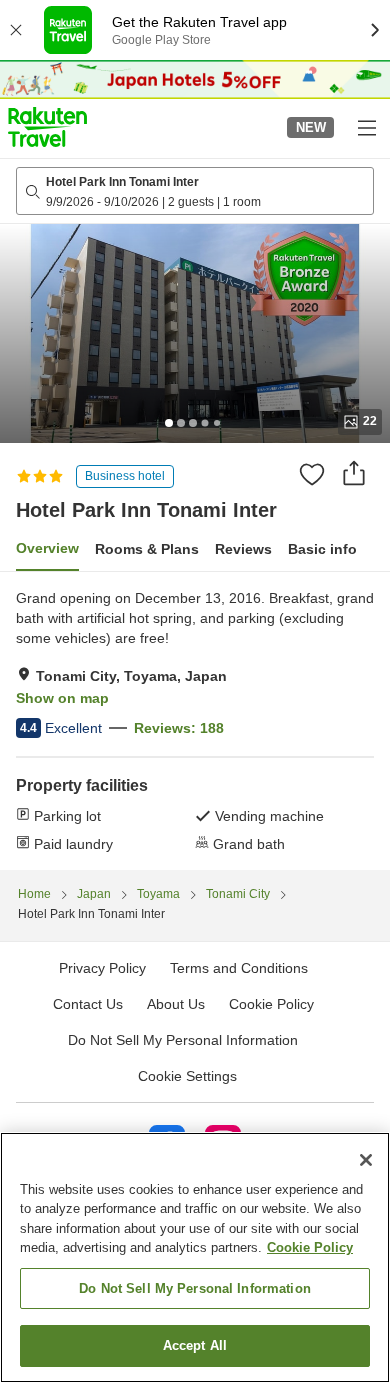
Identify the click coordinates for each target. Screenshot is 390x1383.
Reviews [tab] (243, 549)
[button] (47, 127)
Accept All (195, 1345)
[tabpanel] (195, 721)
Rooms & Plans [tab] (147, 549)
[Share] (354, 473)
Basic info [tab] (322, 549)
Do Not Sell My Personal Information (195, 1288)
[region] (195, 1257)
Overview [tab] (47, 548)
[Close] (366, 1160)
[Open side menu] (366, 127)
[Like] (312, 474)
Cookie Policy (310, 1247)
